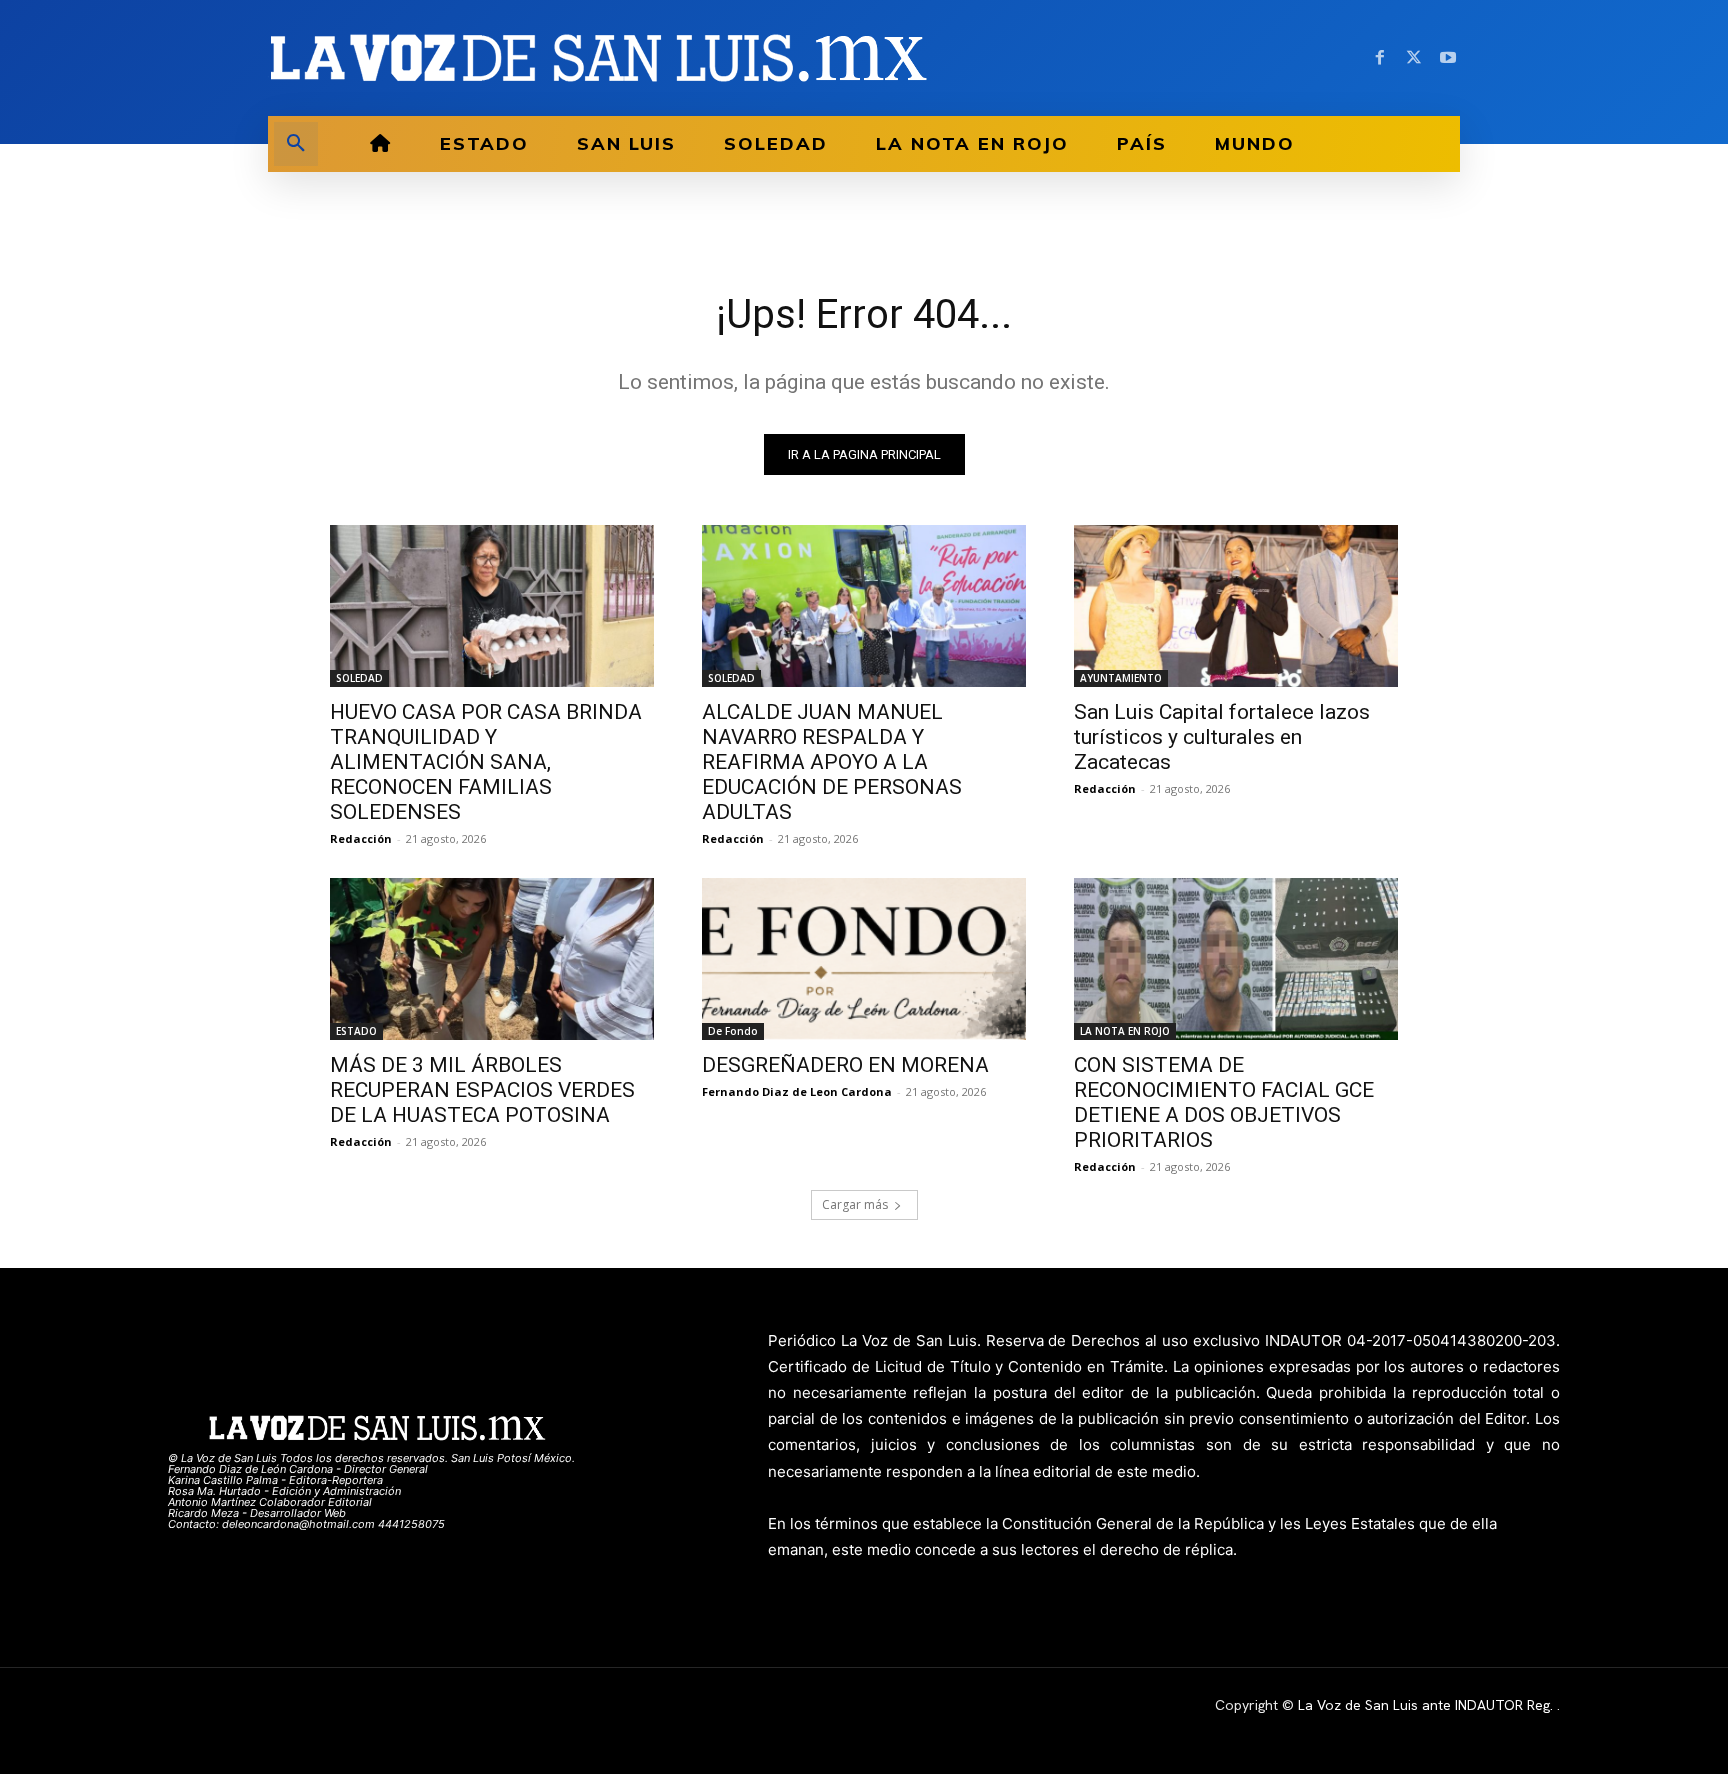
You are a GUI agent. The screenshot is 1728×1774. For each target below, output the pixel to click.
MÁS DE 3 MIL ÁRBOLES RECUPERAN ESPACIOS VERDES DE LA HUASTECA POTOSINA (482, 1090)
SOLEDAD (359, 678)
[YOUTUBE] (1448, 58)
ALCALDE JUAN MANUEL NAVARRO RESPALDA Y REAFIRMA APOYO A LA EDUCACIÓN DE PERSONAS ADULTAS (832, 762)
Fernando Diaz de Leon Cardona (797, 1091)
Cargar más (855, 1204)
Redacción (361, 838)
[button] (296, 144)
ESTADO (356, 1031)
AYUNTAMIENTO (1121, 678)
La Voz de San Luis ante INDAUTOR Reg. (1427, 1705)
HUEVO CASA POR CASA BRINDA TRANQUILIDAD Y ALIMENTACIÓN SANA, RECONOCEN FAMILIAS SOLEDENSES (486, 762)
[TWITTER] (1414, 58)
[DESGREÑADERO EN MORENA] (864, 959)
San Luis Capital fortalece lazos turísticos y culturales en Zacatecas (1222, 737)
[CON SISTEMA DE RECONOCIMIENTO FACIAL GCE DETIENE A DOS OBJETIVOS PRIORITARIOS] (1236, 959)
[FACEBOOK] (1380, 58)
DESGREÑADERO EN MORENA (845, 1065)
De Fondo (733, 1031)
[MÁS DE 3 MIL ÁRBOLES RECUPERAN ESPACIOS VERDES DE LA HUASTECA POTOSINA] (492, 959)
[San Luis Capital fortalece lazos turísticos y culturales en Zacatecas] (1236, 606)
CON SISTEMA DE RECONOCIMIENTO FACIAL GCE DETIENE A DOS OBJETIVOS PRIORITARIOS (1224, 1102)
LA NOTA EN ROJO (1125, 1031)
